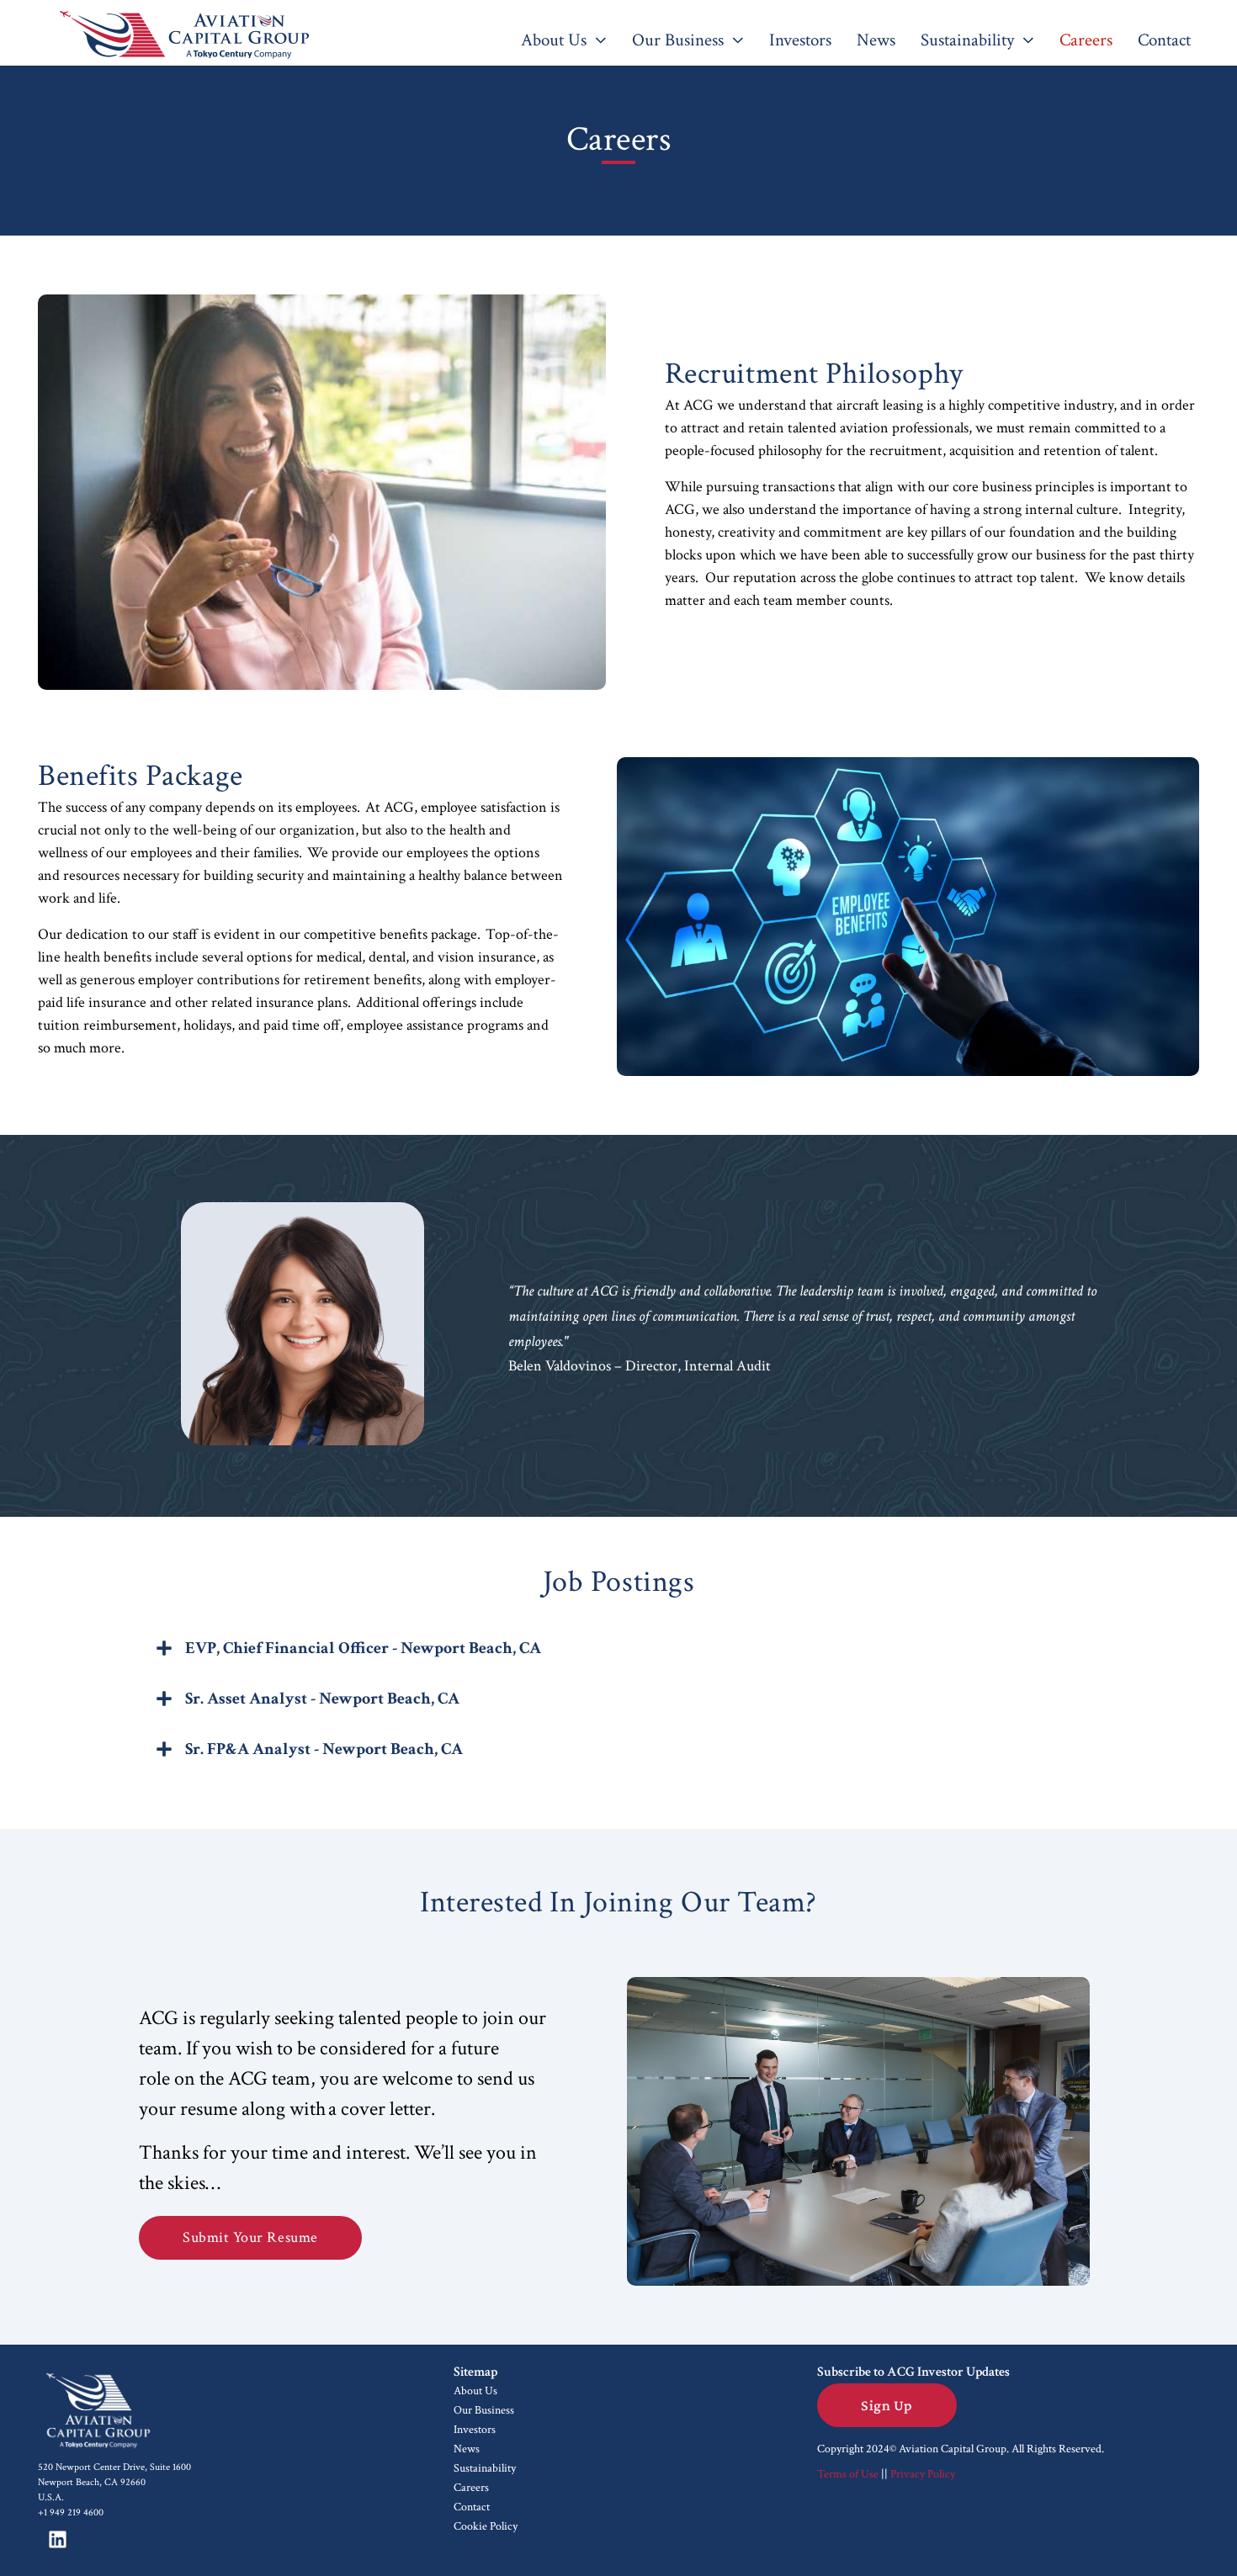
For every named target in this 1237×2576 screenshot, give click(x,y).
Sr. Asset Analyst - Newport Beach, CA (322, 1699)
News (467, 2449)
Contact (472, 2507)
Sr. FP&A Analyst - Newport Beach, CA (324, 1749)
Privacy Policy (923, 2474)
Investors (475, 2430)
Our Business (484, 2410)
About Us (475, 2391)
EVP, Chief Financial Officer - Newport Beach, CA (363, 1648)
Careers (471, 2488)
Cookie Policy (486, 2526)
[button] (618, 1652)
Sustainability (485, 2468)
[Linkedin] (57, 2540)
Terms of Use (848, 2474)
